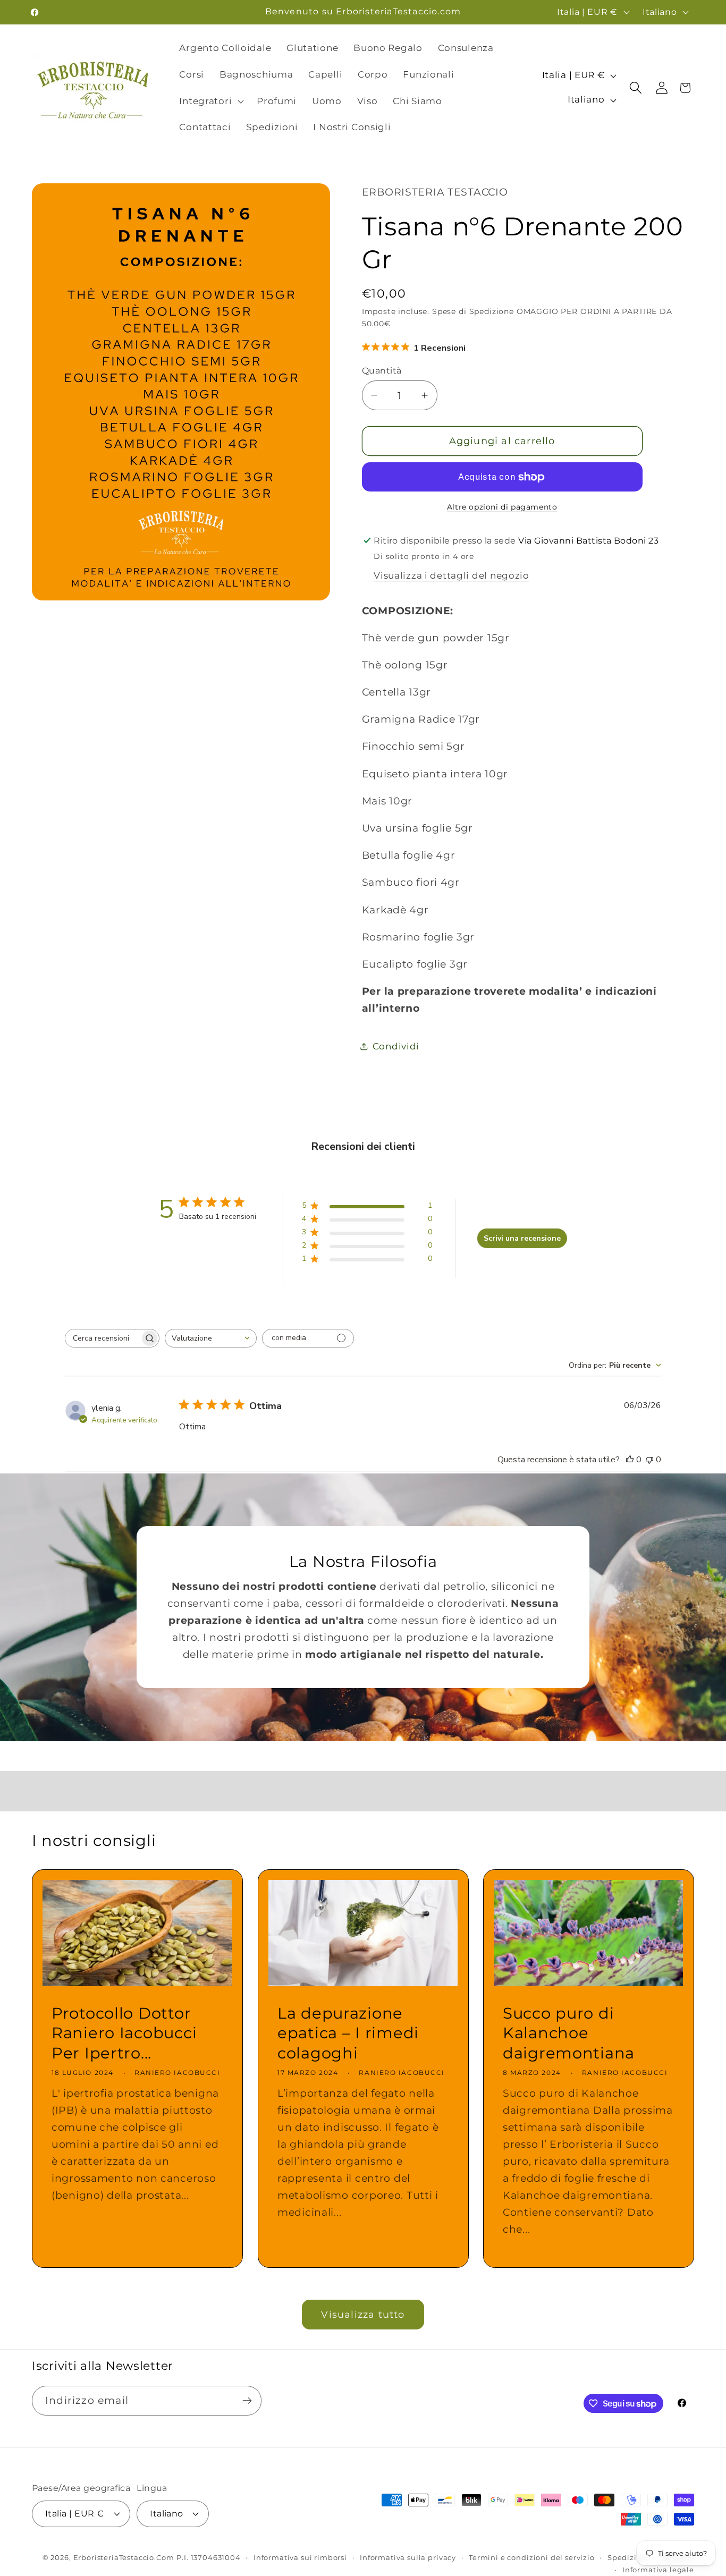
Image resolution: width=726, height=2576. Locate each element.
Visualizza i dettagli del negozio (451, 575)
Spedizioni (628, 2557)
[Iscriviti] (247, 2401)
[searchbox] (103, 1338)
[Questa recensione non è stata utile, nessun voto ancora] (649, 1460)
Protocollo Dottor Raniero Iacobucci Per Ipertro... (124, 2033)
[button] (210, 101)
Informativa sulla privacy (408, 2557)
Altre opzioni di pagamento (502, 507)
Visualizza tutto (363, 2315)
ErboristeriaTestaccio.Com (124, 2557)
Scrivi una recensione (522, 1238)
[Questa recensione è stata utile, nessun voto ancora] (630, 1460)
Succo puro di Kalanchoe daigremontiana (569, 2033)
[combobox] (211, 1338)
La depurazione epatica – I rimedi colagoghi (348, 2033)
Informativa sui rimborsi (300, 2557)
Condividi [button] (396, 1046)
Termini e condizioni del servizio (532, 2557)
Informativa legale (658, 2570)
